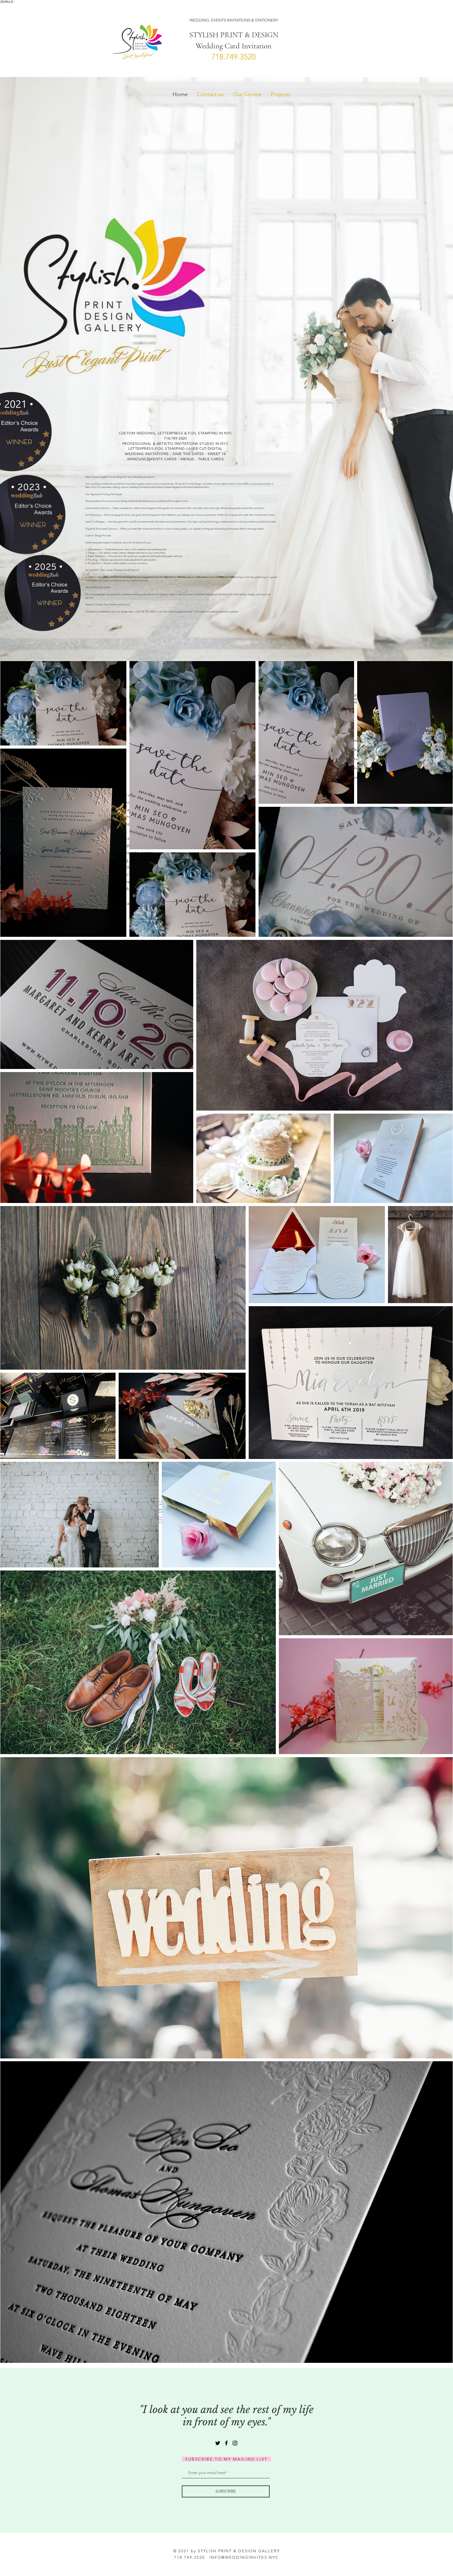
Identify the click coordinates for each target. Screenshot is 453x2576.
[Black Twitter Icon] (218, 2443)
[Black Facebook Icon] (226, 2443)
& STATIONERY (264, 20)
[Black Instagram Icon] (235, 2443)
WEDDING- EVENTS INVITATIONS (220, 20)
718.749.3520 (234, 57)
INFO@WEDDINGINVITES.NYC (244, 2557)
